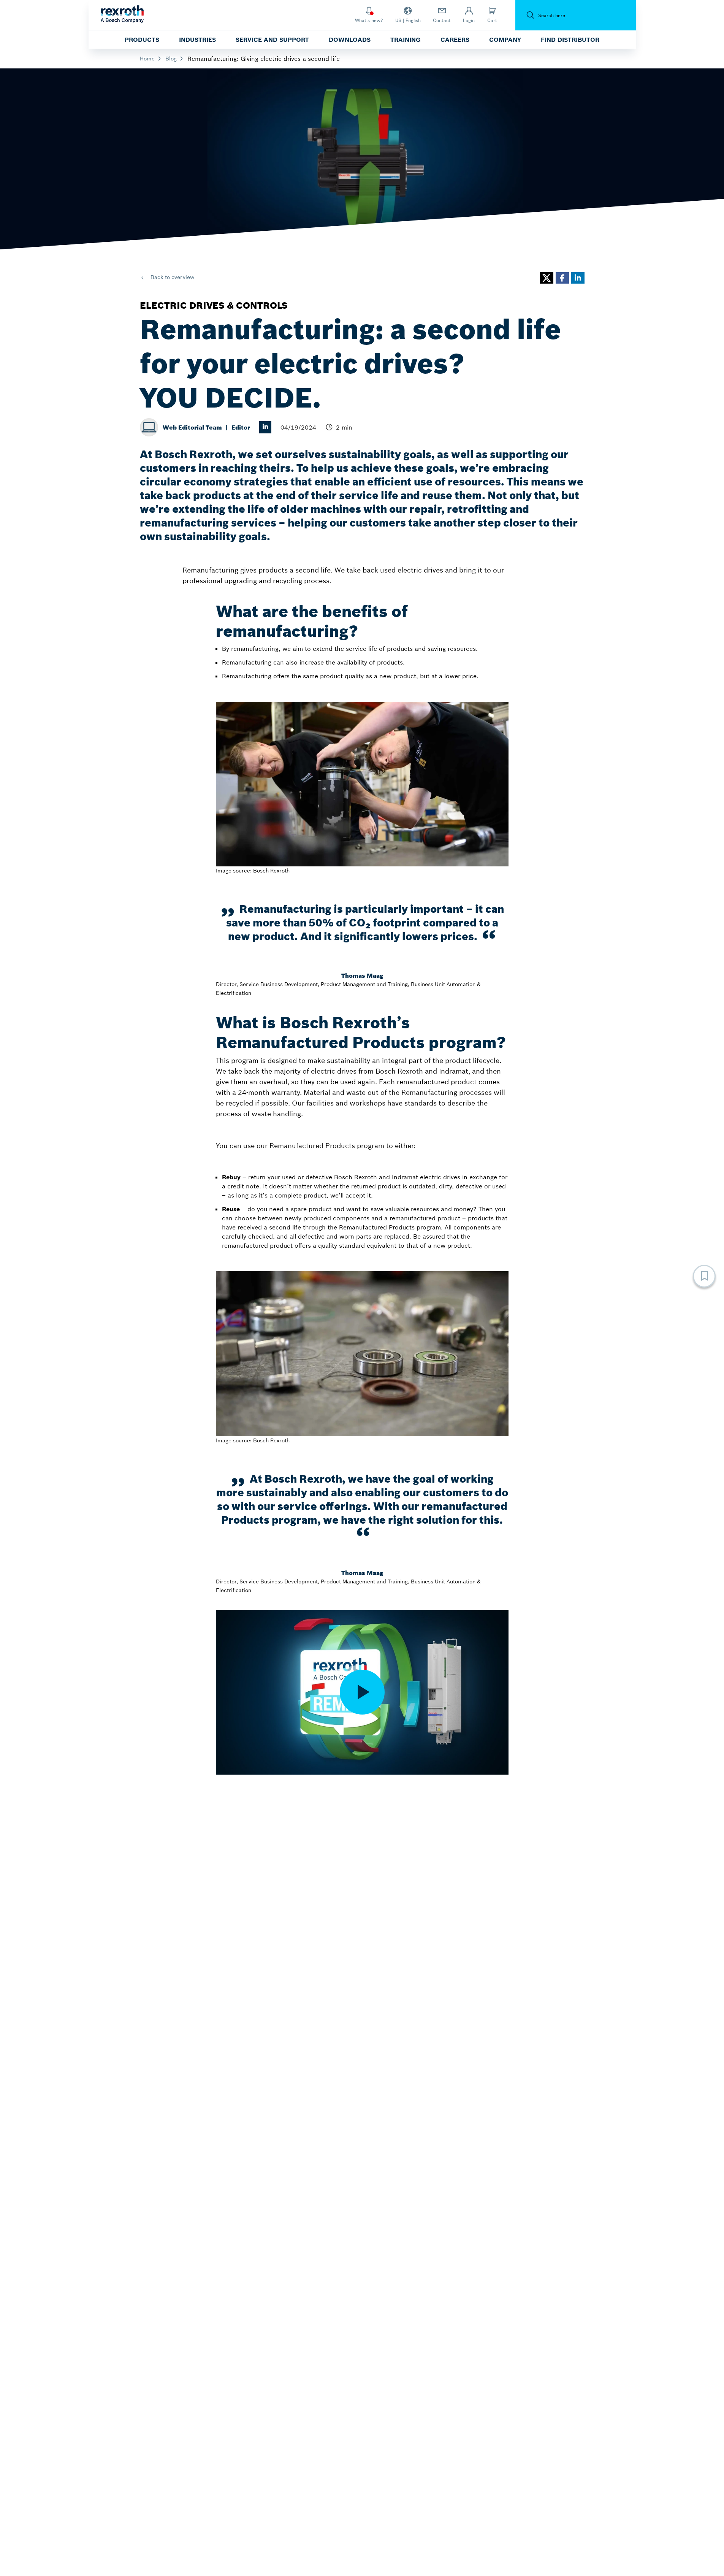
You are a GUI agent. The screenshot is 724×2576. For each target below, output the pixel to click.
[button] (547, 278)
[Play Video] (362, 1692)
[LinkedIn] (265, 427)
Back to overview (172, 277)
